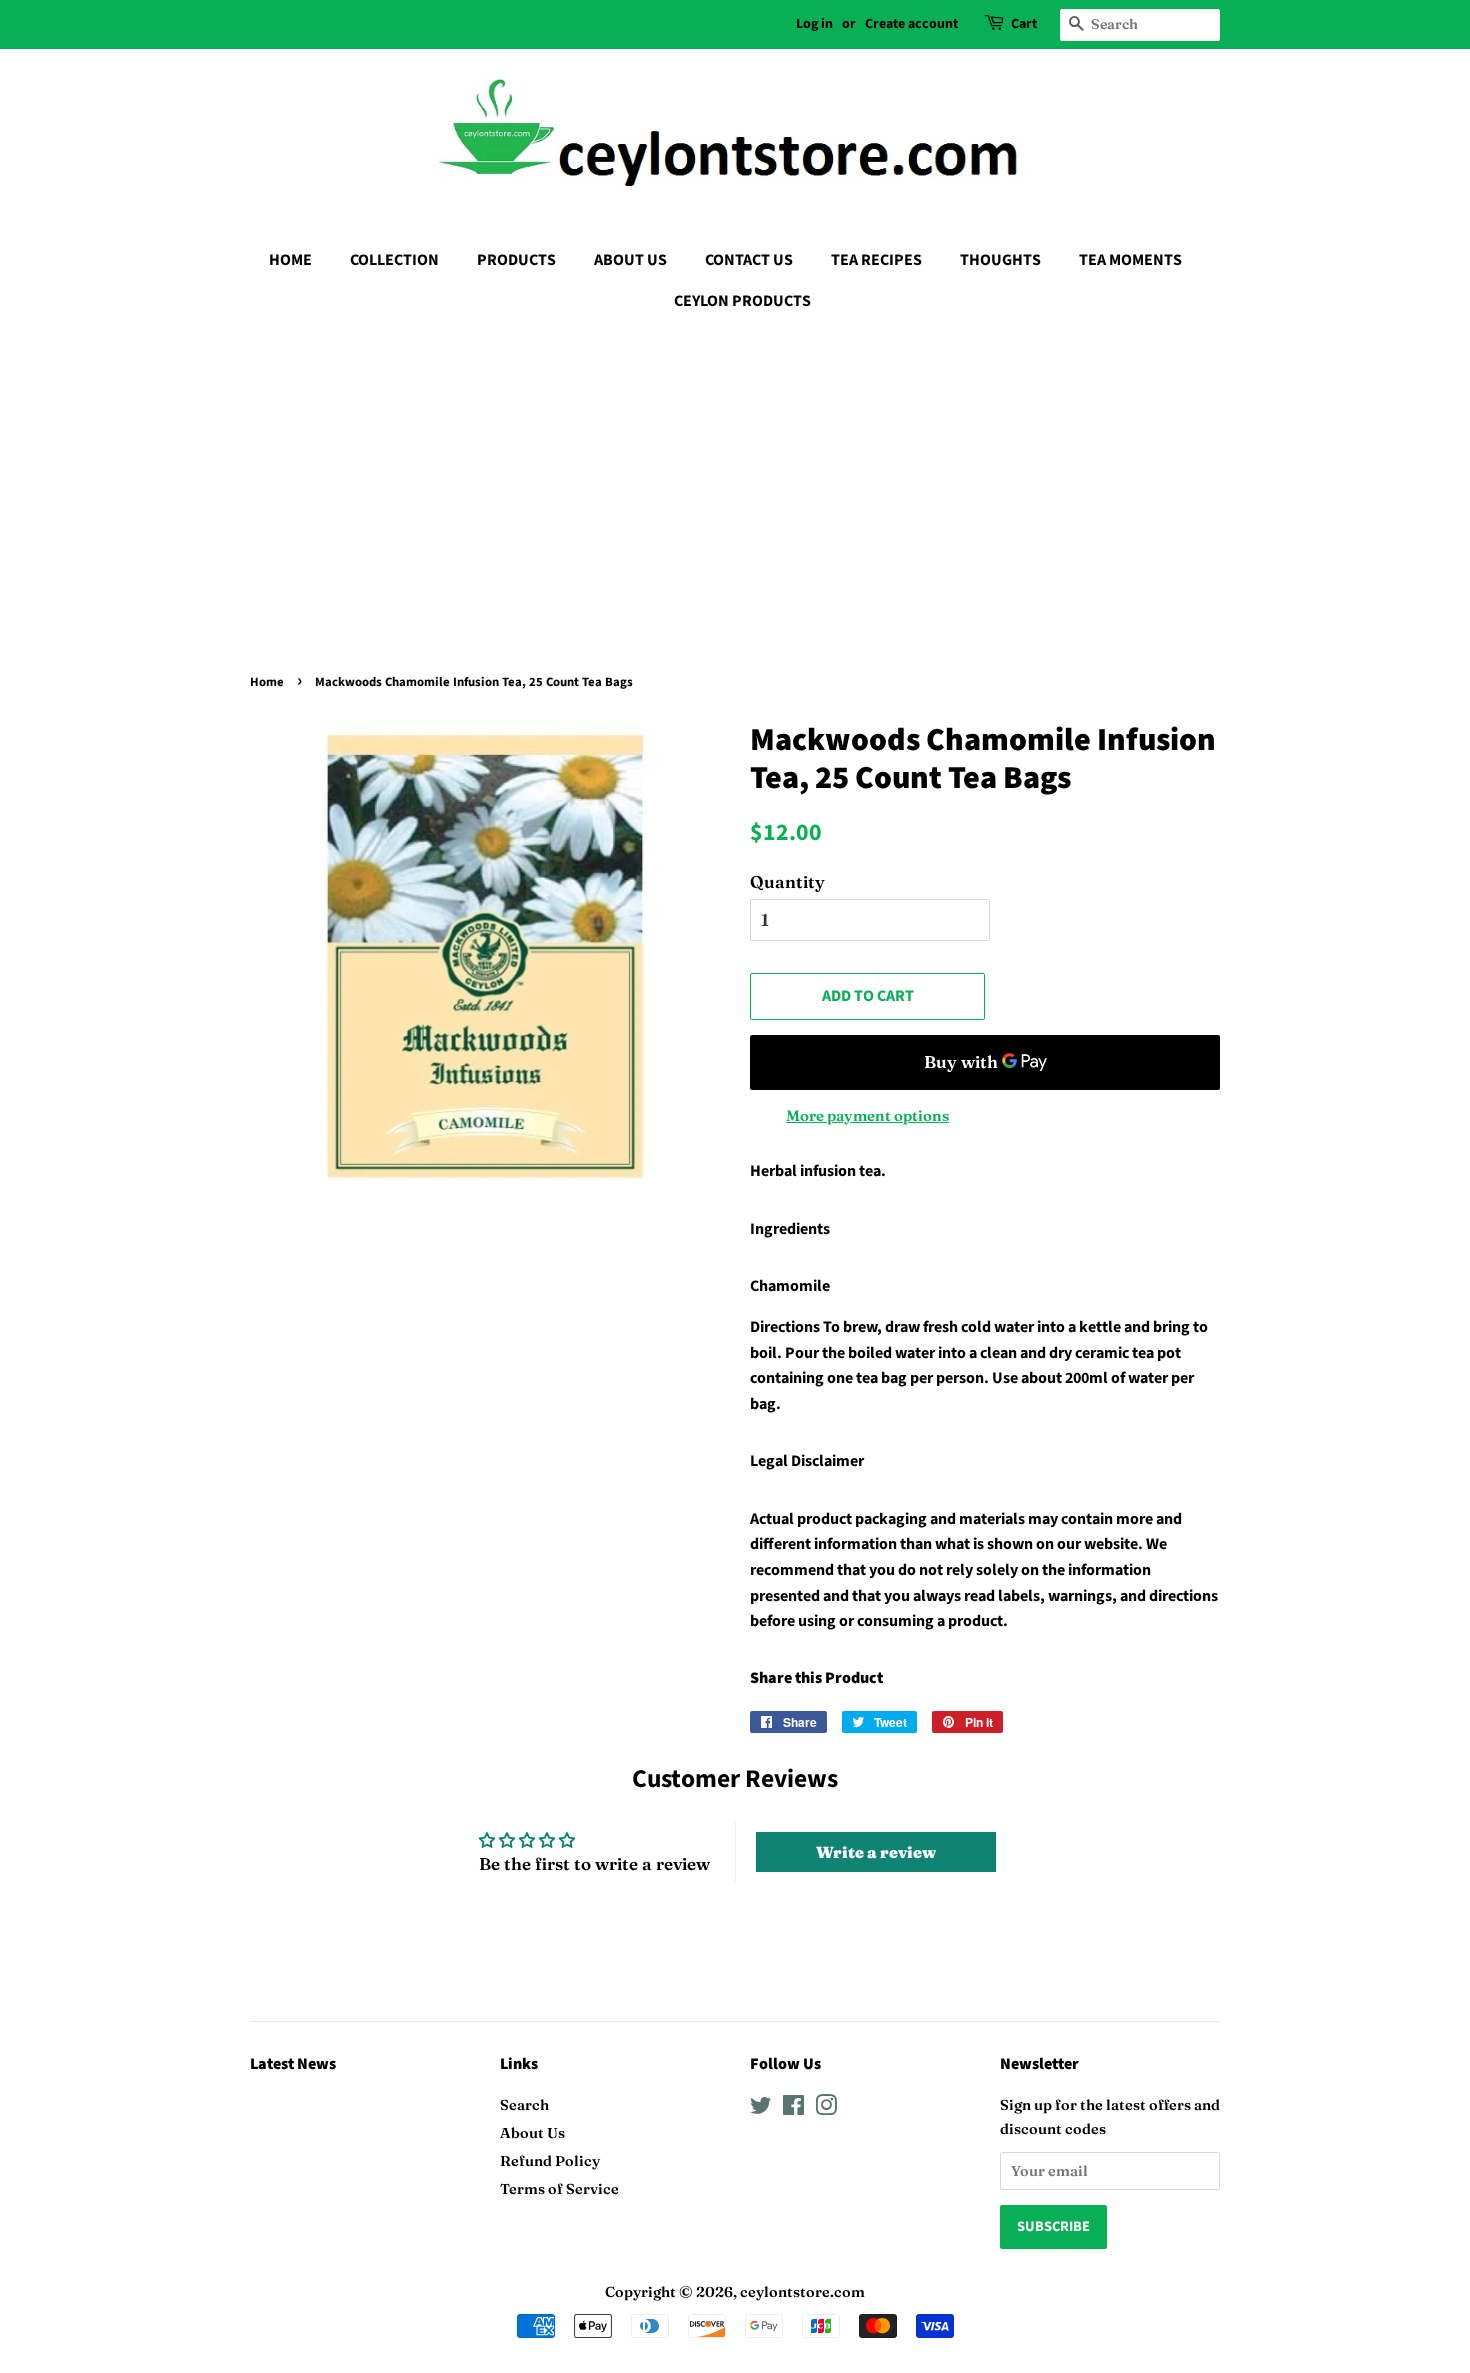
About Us (532, 2133)
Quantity (787, 881)
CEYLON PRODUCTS (742, 301)
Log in (814, 24)
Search (524, 2105)
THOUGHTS (1000, 260)
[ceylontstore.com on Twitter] (761, 2109)
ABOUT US (630, 260)
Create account (911, 24)
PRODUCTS (516, 260)
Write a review (876, 1852)
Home (267, 682)
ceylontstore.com (802, 2292)
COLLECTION (394, 260)
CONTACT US (749, 260)
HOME (290, 260)
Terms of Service (559, 2189)
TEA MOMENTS (1130, 260)
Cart (1024, 24)
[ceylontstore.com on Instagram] (826, 2109)
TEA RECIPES (876, 260)
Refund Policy (550, 2161)
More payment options (867, 1115)
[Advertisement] (735, 477)
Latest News (293, 2064)
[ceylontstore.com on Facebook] (793, 2109)
